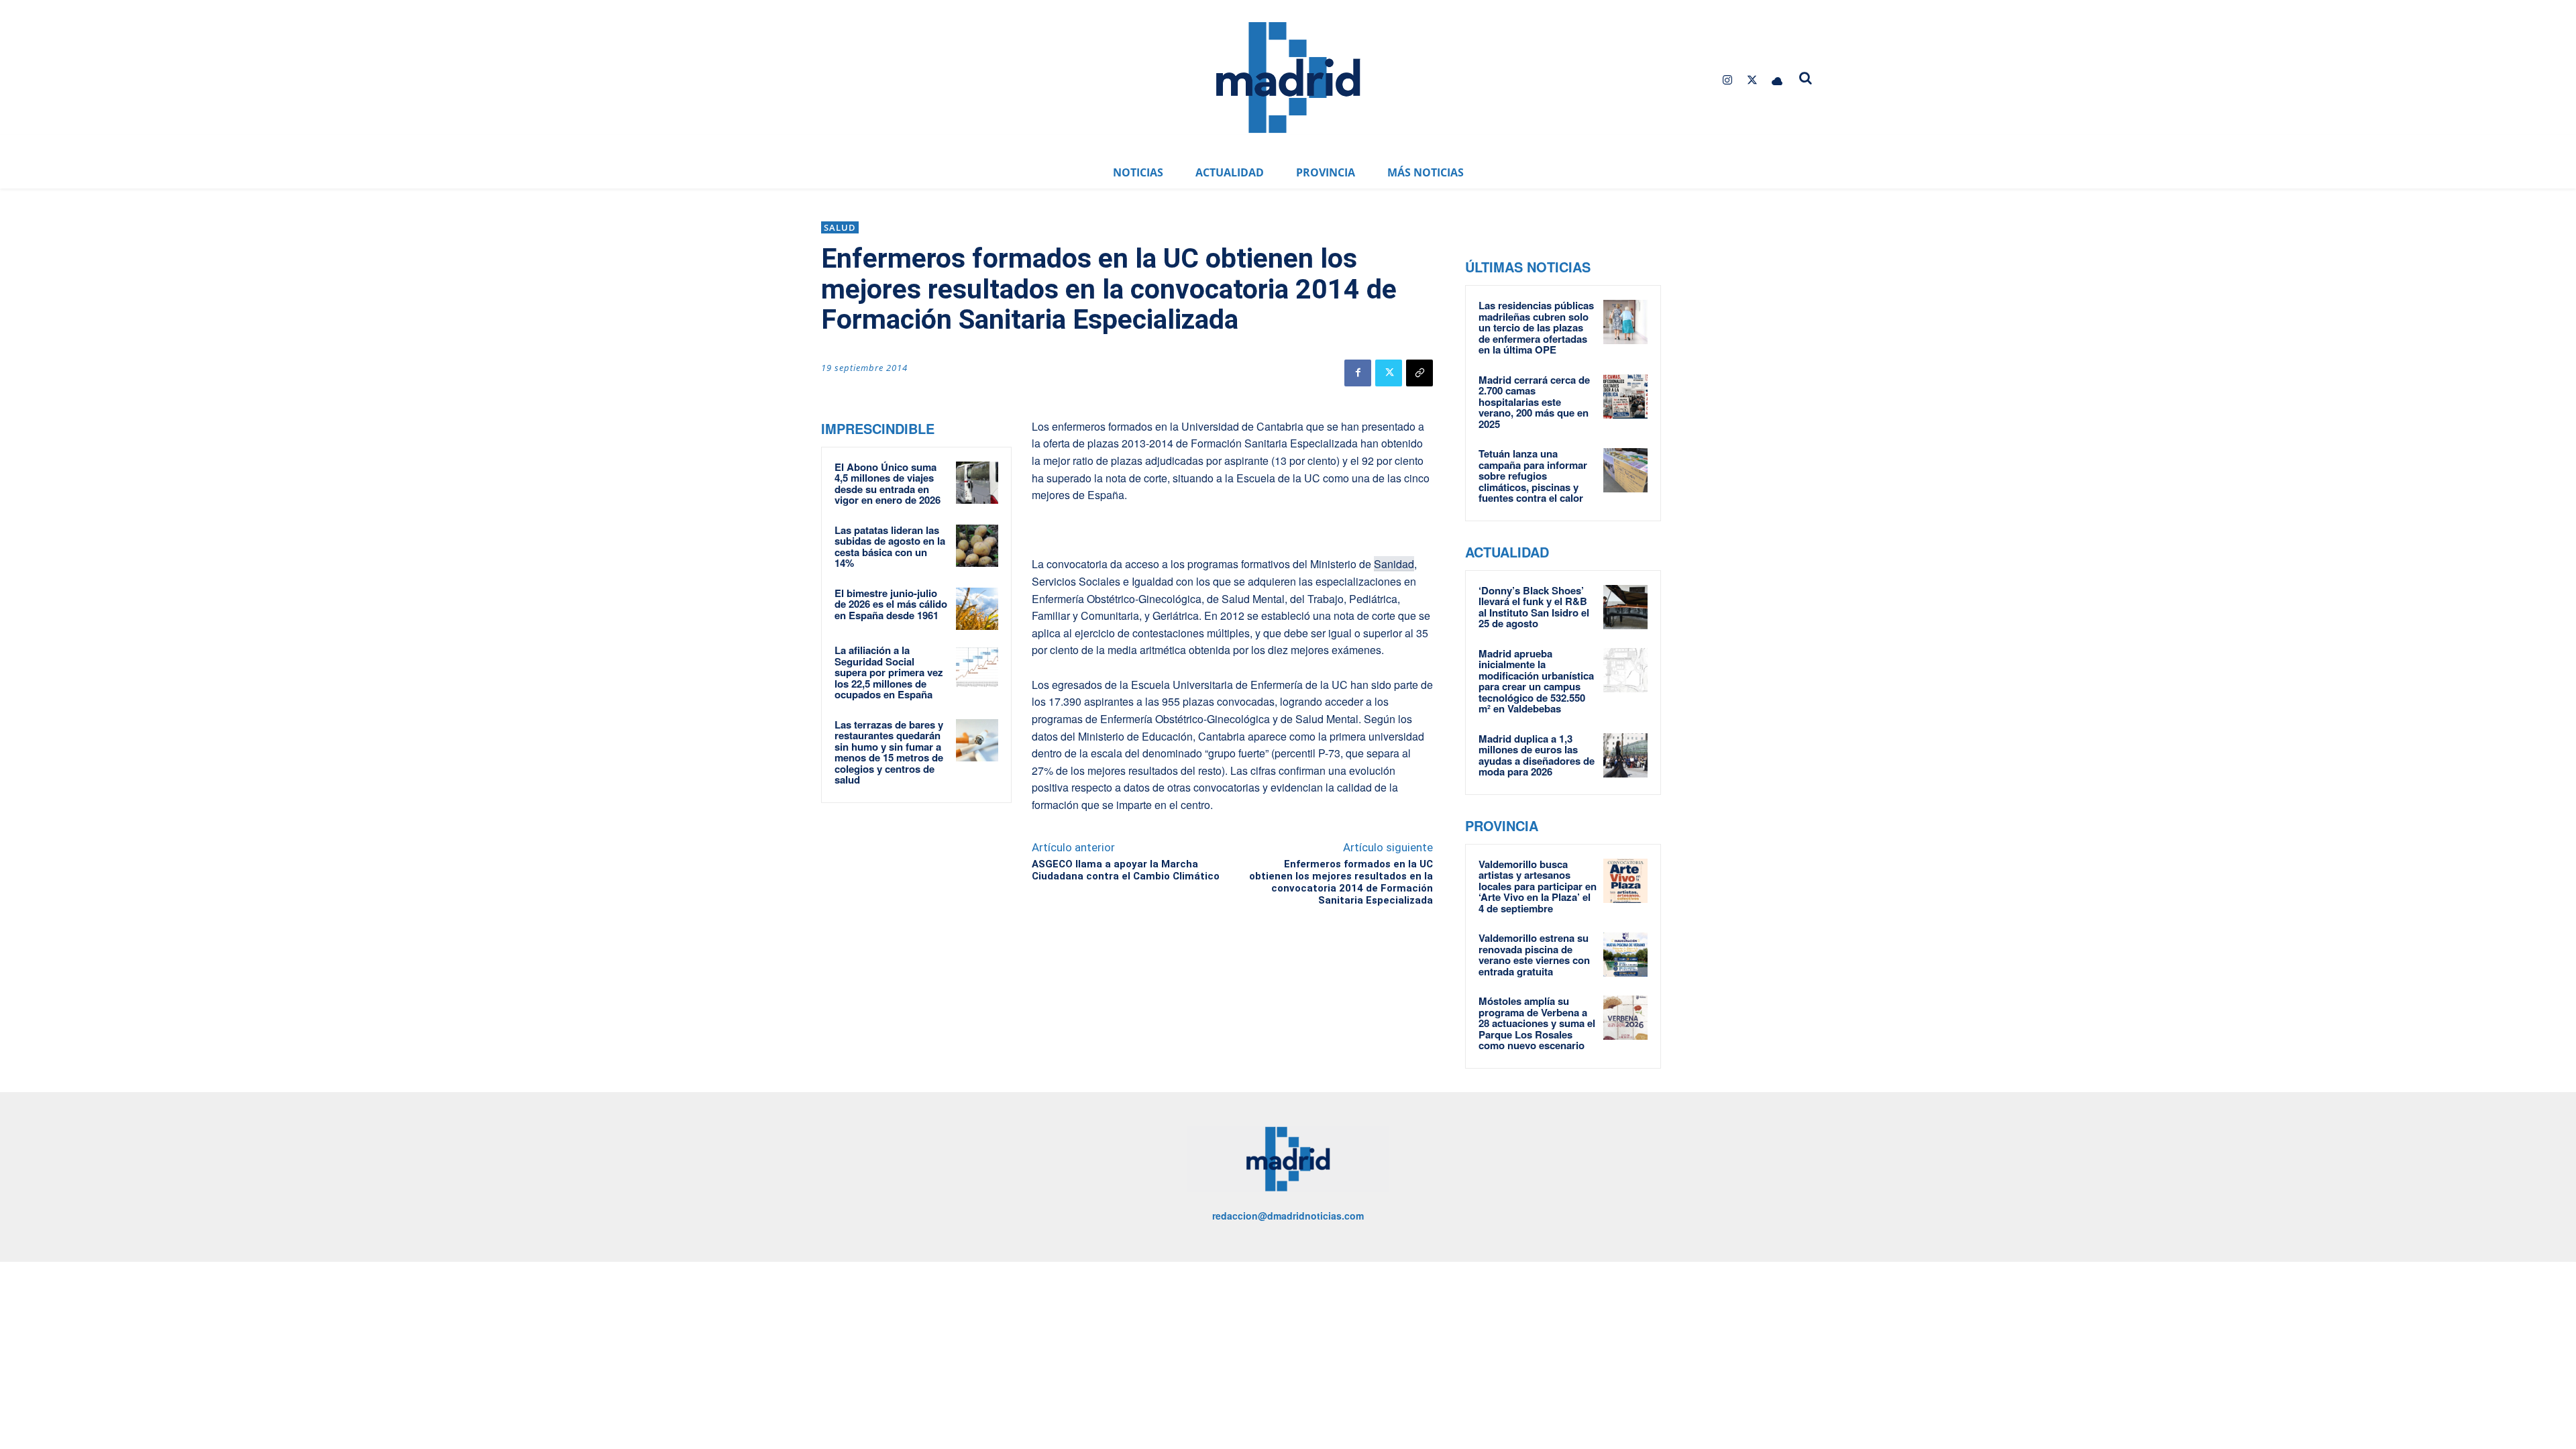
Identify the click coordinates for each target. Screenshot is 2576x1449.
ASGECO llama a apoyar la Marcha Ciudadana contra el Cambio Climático (1126, 870)
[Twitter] (1753, 80)
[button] (1806, 78)
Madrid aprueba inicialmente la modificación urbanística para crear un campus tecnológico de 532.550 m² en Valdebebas (1536, 681)
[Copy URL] (1419, 373)
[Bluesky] (1777, 80)
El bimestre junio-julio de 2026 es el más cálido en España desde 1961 (891, 604)
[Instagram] (1727, 80)
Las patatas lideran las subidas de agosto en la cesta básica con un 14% (890, 547)
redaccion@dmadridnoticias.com (1288, 1216)
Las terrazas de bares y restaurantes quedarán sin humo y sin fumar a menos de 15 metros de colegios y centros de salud (889, 752)
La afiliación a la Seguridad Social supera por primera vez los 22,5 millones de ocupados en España (889, 672)
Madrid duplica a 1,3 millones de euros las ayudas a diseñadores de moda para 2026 (1537, 755)
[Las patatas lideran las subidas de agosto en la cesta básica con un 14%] (977, 546)
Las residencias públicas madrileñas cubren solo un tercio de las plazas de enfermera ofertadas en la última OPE (1536, 327)
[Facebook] (1358, 373)
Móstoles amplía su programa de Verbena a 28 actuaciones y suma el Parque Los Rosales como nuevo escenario (1537, 1023)
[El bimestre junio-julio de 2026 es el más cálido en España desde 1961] (977, 609)
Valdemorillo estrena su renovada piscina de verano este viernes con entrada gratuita (1534, 955)
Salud (840, 227)
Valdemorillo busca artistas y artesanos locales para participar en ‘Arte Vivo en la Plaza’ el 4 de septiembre (1538, 886)
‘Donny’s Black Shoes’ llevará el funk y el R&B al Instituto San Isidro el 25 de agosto (1534, 607)
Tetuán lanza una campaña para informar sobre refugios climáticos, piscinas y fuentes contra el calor (1533, 476)
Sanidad (1394, 564)
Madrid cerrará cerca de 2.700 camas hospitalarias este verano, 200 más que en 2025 (1534, 402)
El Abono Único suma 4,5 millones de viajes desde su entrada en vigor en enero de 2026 (888, 484)
